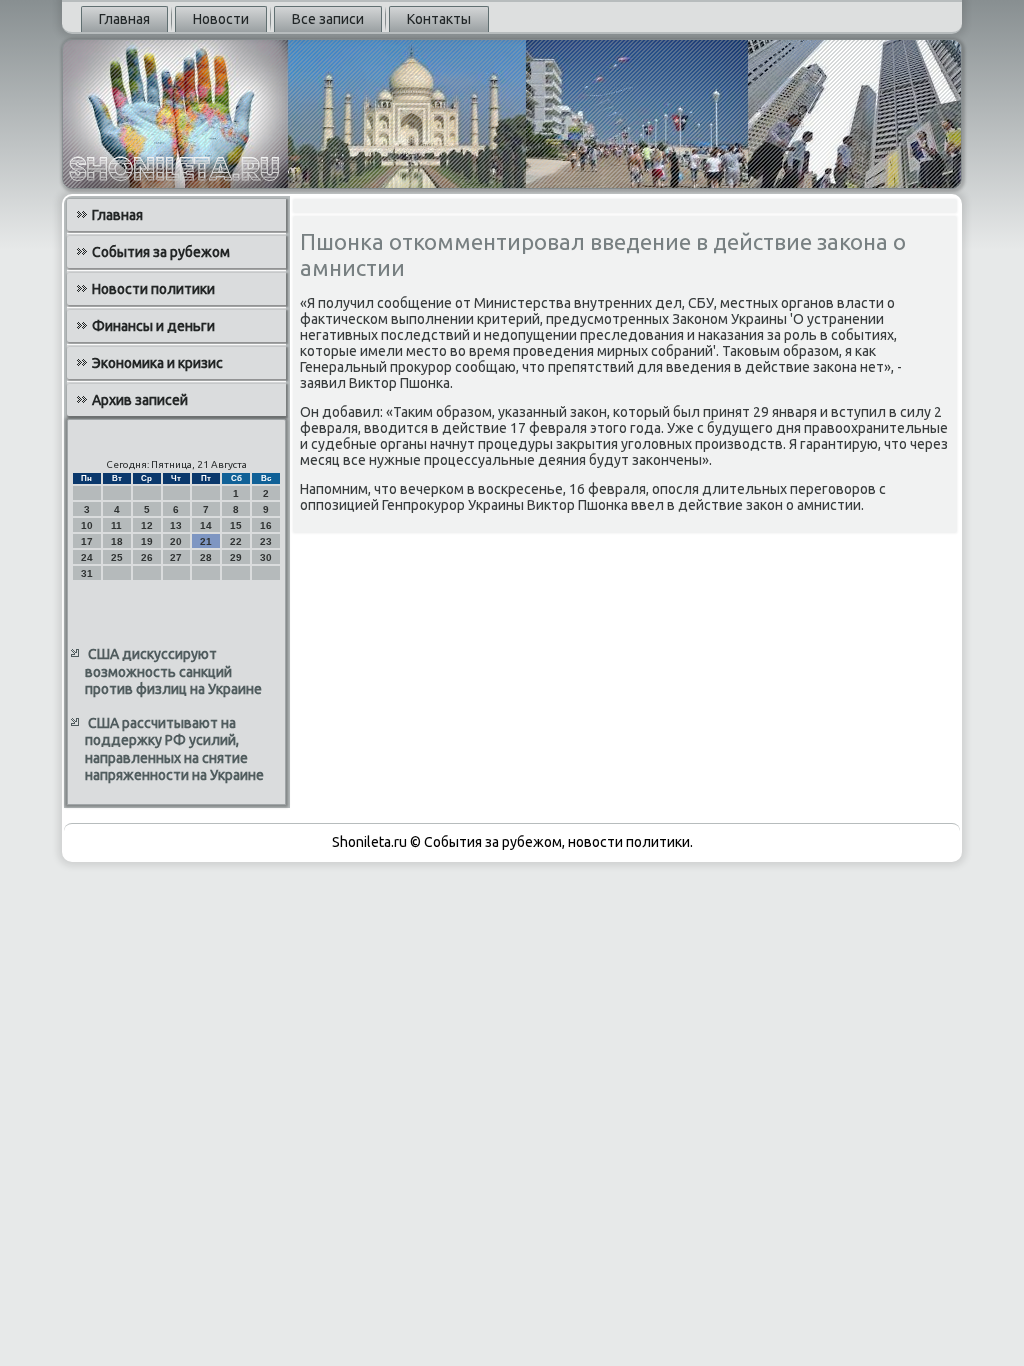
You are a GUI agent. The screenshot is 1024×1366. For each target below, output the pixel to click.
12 (147, 525)
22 (236, 541)
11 (116, 525)
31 (87, 573)
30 (266, 557)
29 (236, 557)
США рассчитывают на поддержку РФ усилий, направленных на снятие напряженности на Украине (174, 749)
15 (236, 525)
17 (87, 541)
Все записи (328, 19)
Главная (124, 19)
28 (206, 557)
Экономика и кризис (157, 363)
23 (266, 541)
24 (87, 557)
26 (147, 557)
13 (176, 525)
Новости (221, 19)
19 (147, 541)
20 (176, 541)
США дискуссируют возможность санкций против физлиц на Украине (173, 671)
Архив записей (140, 400)
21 (206, 541)
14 (206, 525)
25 (117, 557)
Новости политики (153, 289)
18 (117, 541)
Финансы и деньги (153, 326)
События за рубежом (161, 252)
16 (266, 525)
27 (176, 557)
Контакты (439, 19)
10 (87, 525)
